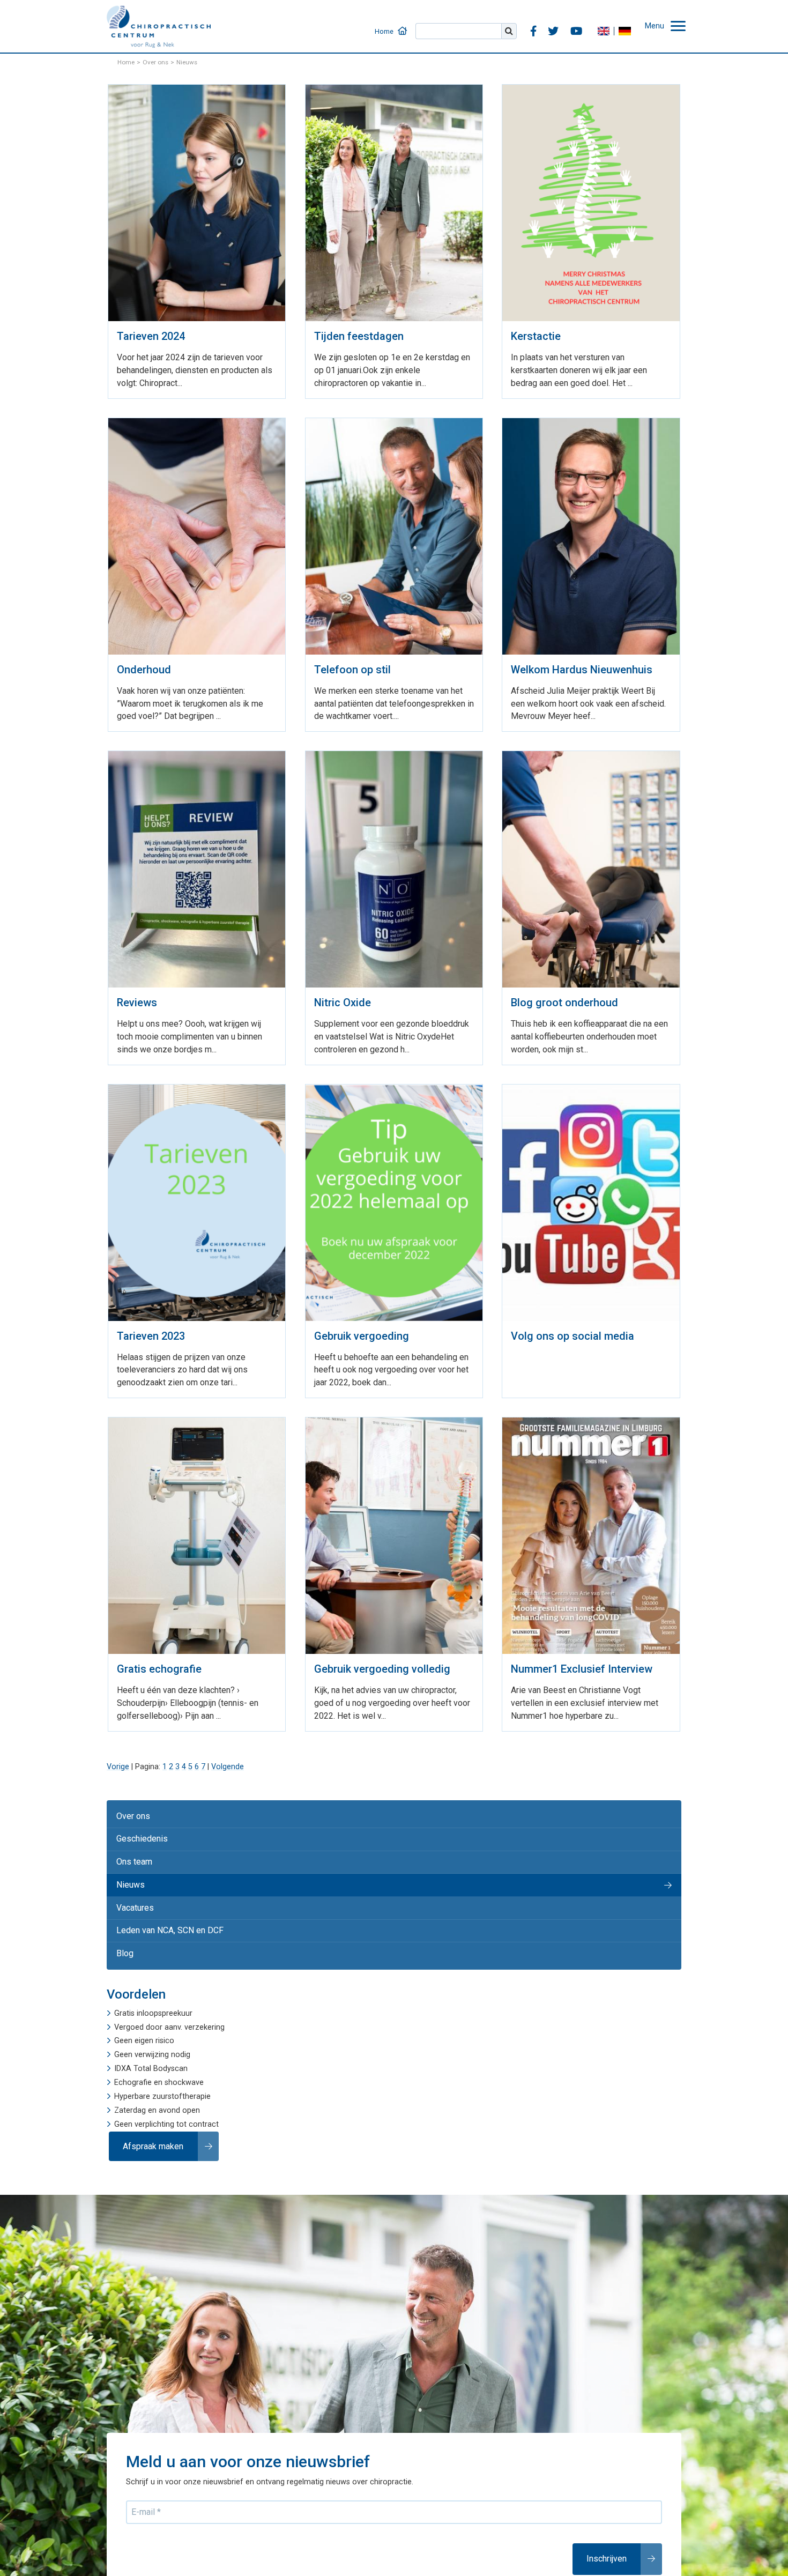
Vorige (118, 1752)
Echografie (133, 2053)
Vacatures (133, 1884)
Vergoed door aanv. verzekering (169, 1998)
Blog (123, 1925)
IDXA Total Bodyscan (151, 2039)
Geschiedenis (138, 1821)
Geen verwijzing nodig (152, 2025)
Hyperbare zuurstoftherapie (162, 2067)
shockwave (184, 2053)
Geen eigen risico (144, 2011)
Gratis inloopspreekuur (153, 1984)
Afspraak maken (150, 2115)
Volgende (228, 1752)
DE (630, 24)
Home (408, 24)
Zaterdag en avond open (157, 2081)
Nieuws (128, 1863)
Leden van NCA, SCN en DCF (164, 1905)
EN (609, 24)
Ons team (132, 1842)
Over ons (131, 1800)
